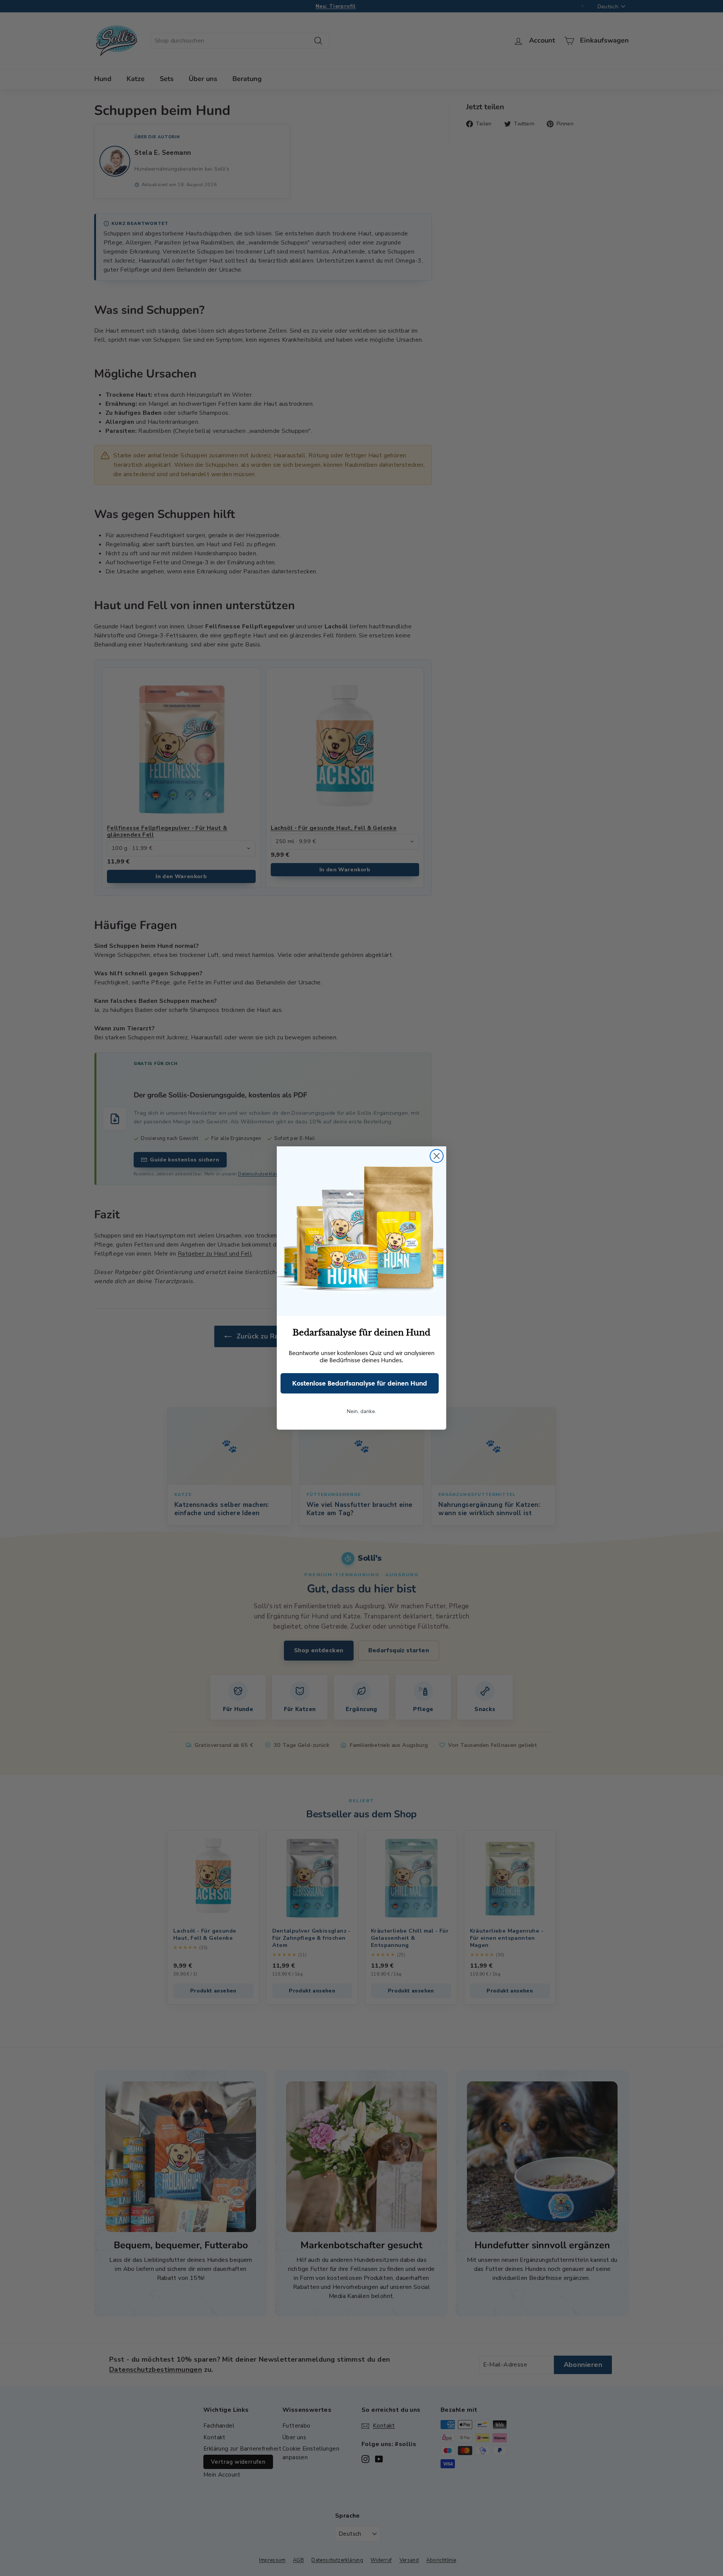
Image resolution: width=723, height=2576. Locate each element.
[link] (361, 1231)
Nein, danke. (361, 1411)
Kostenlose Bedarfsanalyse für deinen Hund (360, 1383)
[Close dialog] (437, 1156)
